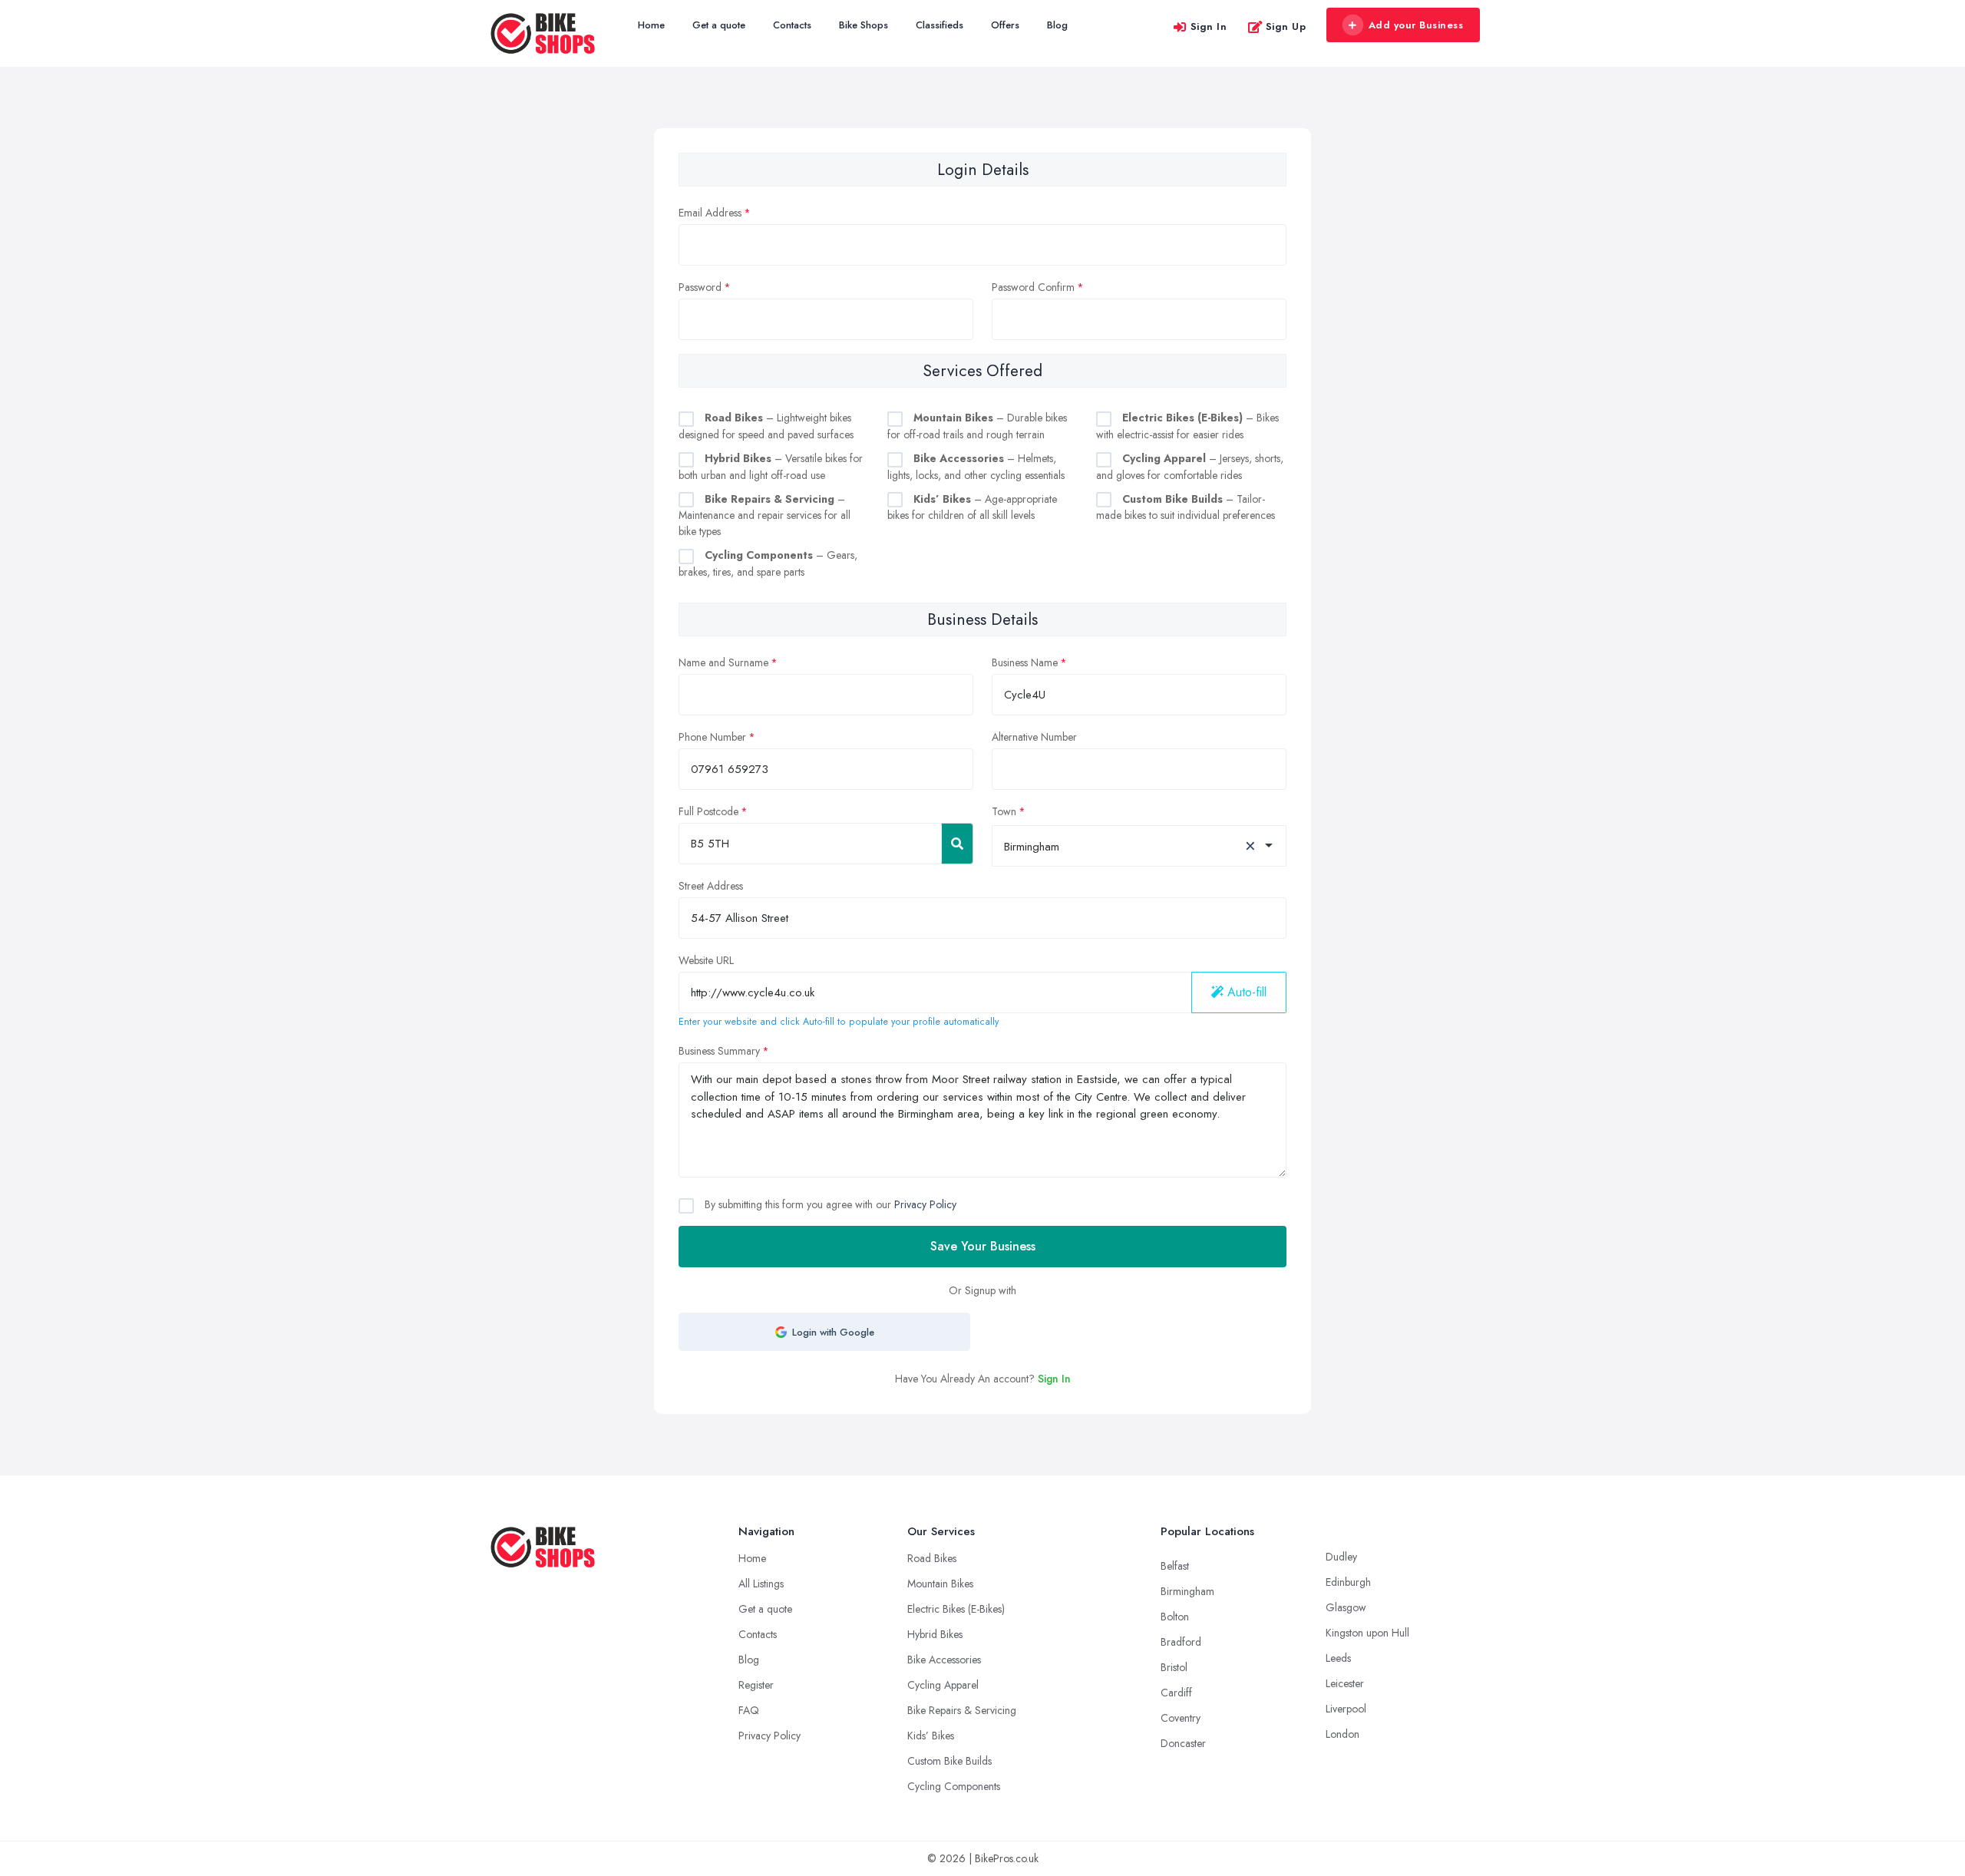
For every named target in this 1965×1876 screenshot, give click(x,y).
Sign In (1209, 26)
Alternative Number (1034, 737)
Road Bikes (932, 1558)
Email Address (710, 213)
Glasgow (1346, 1607)
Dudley (1341, 1557)
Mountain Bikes (940, 1584)
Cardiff (1176, 1693)
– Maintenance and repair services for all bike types (765, 515)
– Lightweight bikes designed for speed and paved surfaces (766, 426)
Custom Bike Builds (949, 1761)
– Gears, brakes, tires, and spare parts (768, 563)
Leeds (1338, 1658)
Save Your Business (983, 1246)
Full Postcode (708, 811)
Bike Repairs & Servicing (962, 1710)
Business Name (1025, 662)
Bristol (1174, 1667)
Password (700, 287)
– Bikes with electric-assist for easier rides (1187, 426)
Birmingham (1187, 1591)
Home (651, 25)
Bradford (1181, 1642)
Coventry (1181, 1718)
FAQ (749, 1710)
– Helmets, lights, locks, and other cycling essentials (976, 467)
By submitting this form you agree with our (829, 1204)
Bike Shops (864, 25)
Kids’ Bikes (931, 1736)
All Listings (761, 1584)
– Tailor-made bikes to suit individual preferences (1186, 507)
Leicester (1345, 1683)
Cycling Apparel (943, 1685)
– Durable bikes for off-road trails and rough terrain (977, 426)
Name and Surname (723, 662)
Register (756, 1685)
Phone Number (712, 737)
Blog (1057, 25)
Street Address (711, 886)
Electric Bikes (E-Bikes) (956, 1609)
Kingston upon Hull (1367, 1633)
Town (1004, 811)
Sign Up (1286, 26)
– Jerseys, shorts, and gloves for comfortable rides (1190, 467)
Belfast (1175, 1566)
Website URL (706, 960)
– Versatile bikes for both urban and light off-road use (771, 467)
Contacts (792, 25)
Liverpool (1346, 1709)
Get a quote (719, 25)
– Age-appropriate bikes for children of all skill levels (972, 507)
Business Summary (719, 1051)
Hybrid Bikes (935, 1634)
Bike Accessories (944, 1660)
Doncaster (1183, 1743)
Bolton (1175, 1617)
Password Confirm (1033, 287)
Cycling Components (954, 1786)
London (1342, 1734)
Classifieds (940, 25)
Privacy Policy (925, 1204)
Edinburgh (1348, 1582)
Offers (1005, 25)
